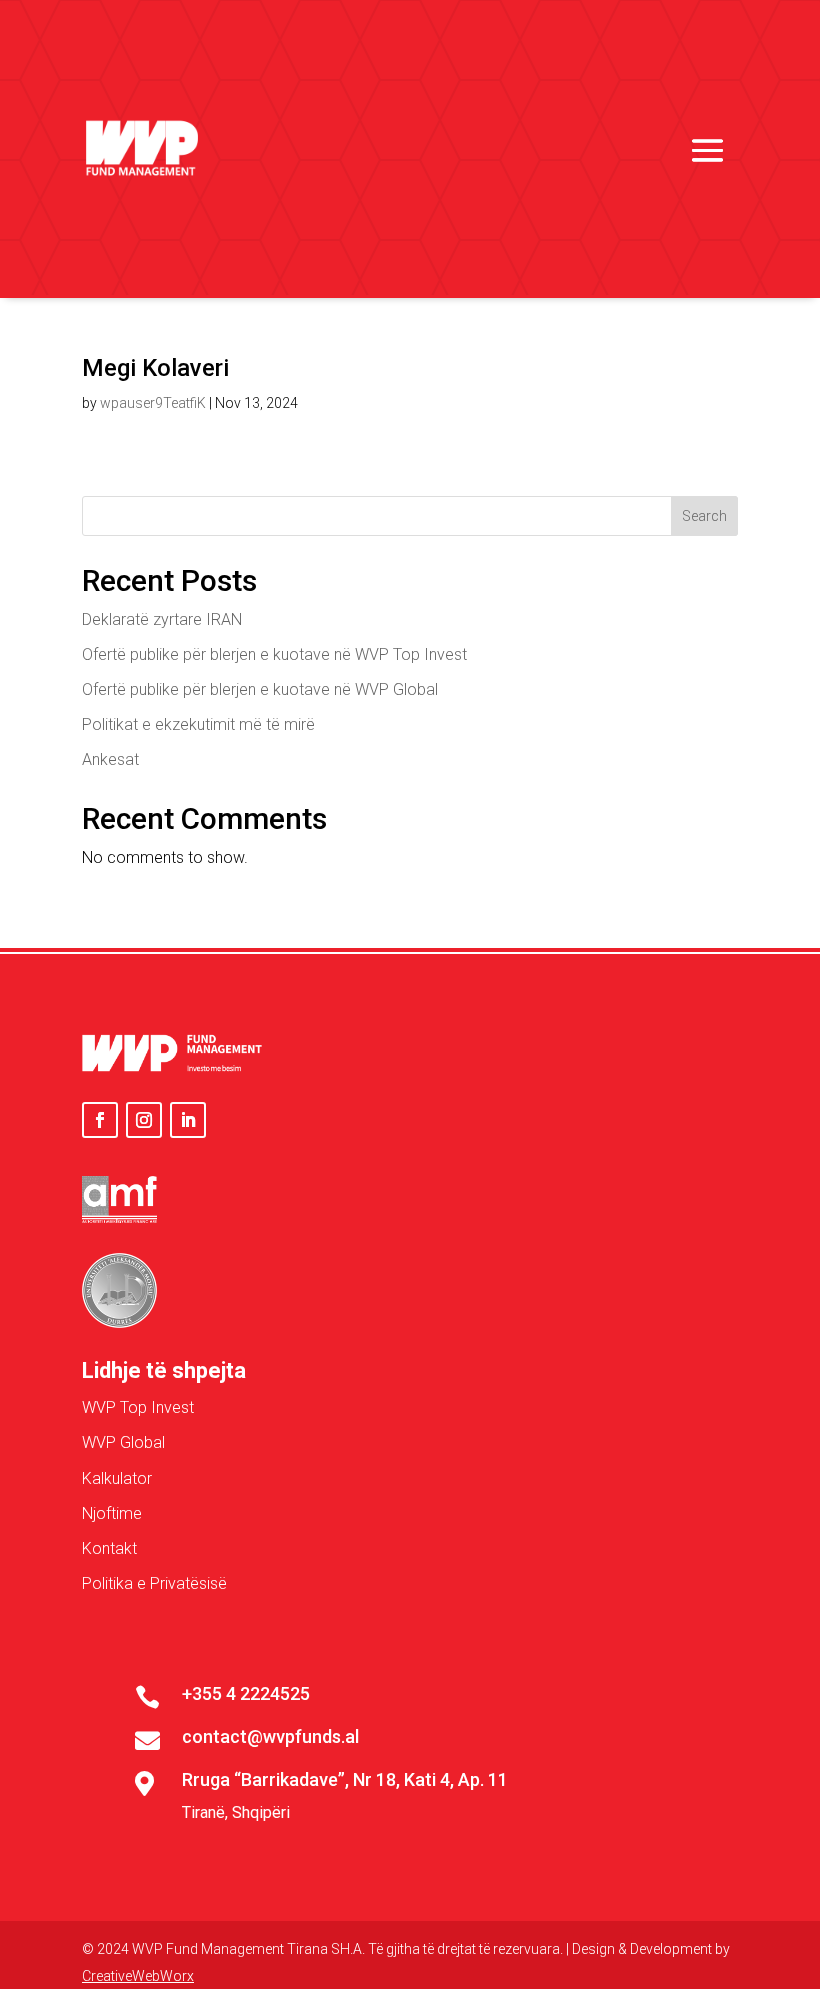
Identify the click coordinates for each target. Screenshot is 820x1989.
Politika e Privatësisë (154, 1583)
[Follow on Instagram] (144, 1120)
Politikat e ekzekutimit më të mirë (198, 724)
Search (704, 516)
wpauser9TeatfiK (153, 403)
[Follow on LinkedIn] (188, 1120)
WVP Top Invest (138, 1407)
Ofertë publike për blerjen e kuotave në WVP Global (260, 689)
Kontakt (109, 1548)
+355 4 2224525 (246, 1693)
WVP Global (123, 1442)
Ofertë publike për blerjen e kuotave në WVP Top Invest (274, 654)
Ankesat (110, 759)
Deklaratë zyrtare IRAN (162, 619)
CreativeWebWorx (138, 1976)
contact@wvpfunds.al (270, 1736)
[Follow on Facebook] (100, 1120)
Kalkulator (117, 1478)
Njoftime (112, 1513)
